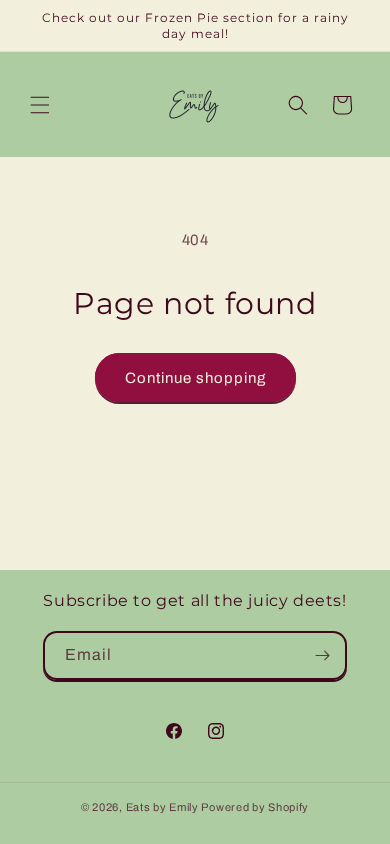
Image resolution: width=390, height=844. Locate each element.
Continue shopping (195, 378)
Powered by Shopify (255, 807)
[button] (40, 105)
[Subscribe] (323, 655)
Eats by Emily (162, 807)
